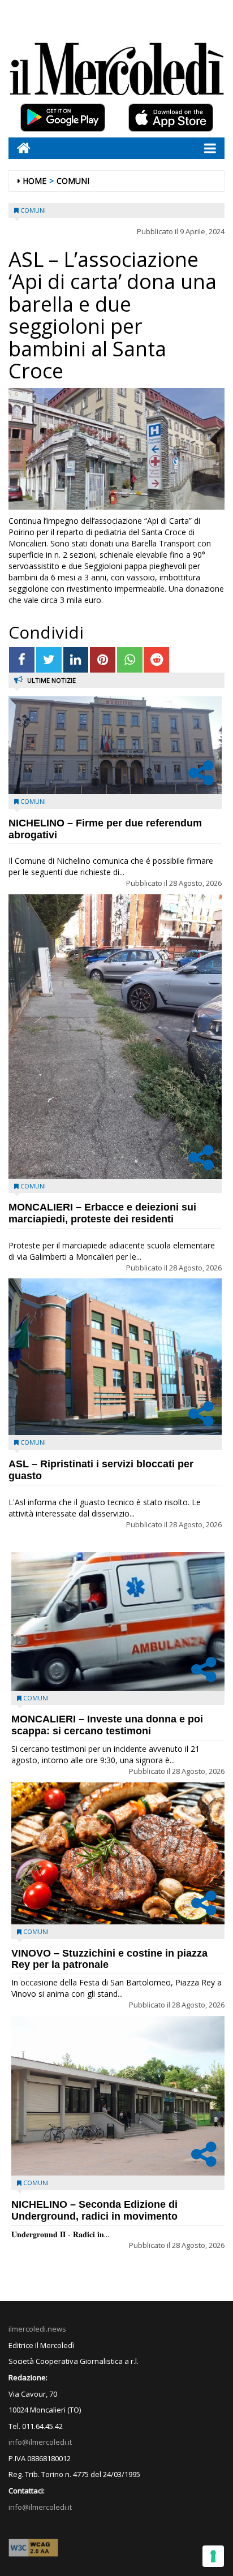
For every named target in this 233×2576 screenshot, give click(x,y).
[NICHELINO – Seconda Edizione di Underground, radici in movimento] (118, 2096)
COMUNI (73, 181)
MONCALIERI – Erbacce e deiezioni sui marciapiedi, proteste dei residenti (102, 1213)
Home (34, 181)
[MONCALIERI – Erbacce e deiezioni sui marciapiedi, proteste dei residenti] (115, 1037)
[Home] (20, 148)
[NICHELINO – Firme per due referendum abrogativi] (115, 745)
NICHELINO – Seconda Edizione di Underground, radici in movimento (94, 2210)
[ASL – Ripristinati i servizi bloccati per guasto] (115, 1357)
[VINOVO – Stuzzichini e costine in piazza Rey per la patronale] (118, 1853)
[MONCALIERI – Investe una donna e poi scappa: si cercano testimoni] (118, 1621)
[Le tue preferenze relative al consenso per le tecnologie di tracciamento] (213, 2556)
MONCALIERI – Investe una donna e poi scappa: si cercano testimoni (107, 1725)
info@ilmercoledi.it (40, 2507)
